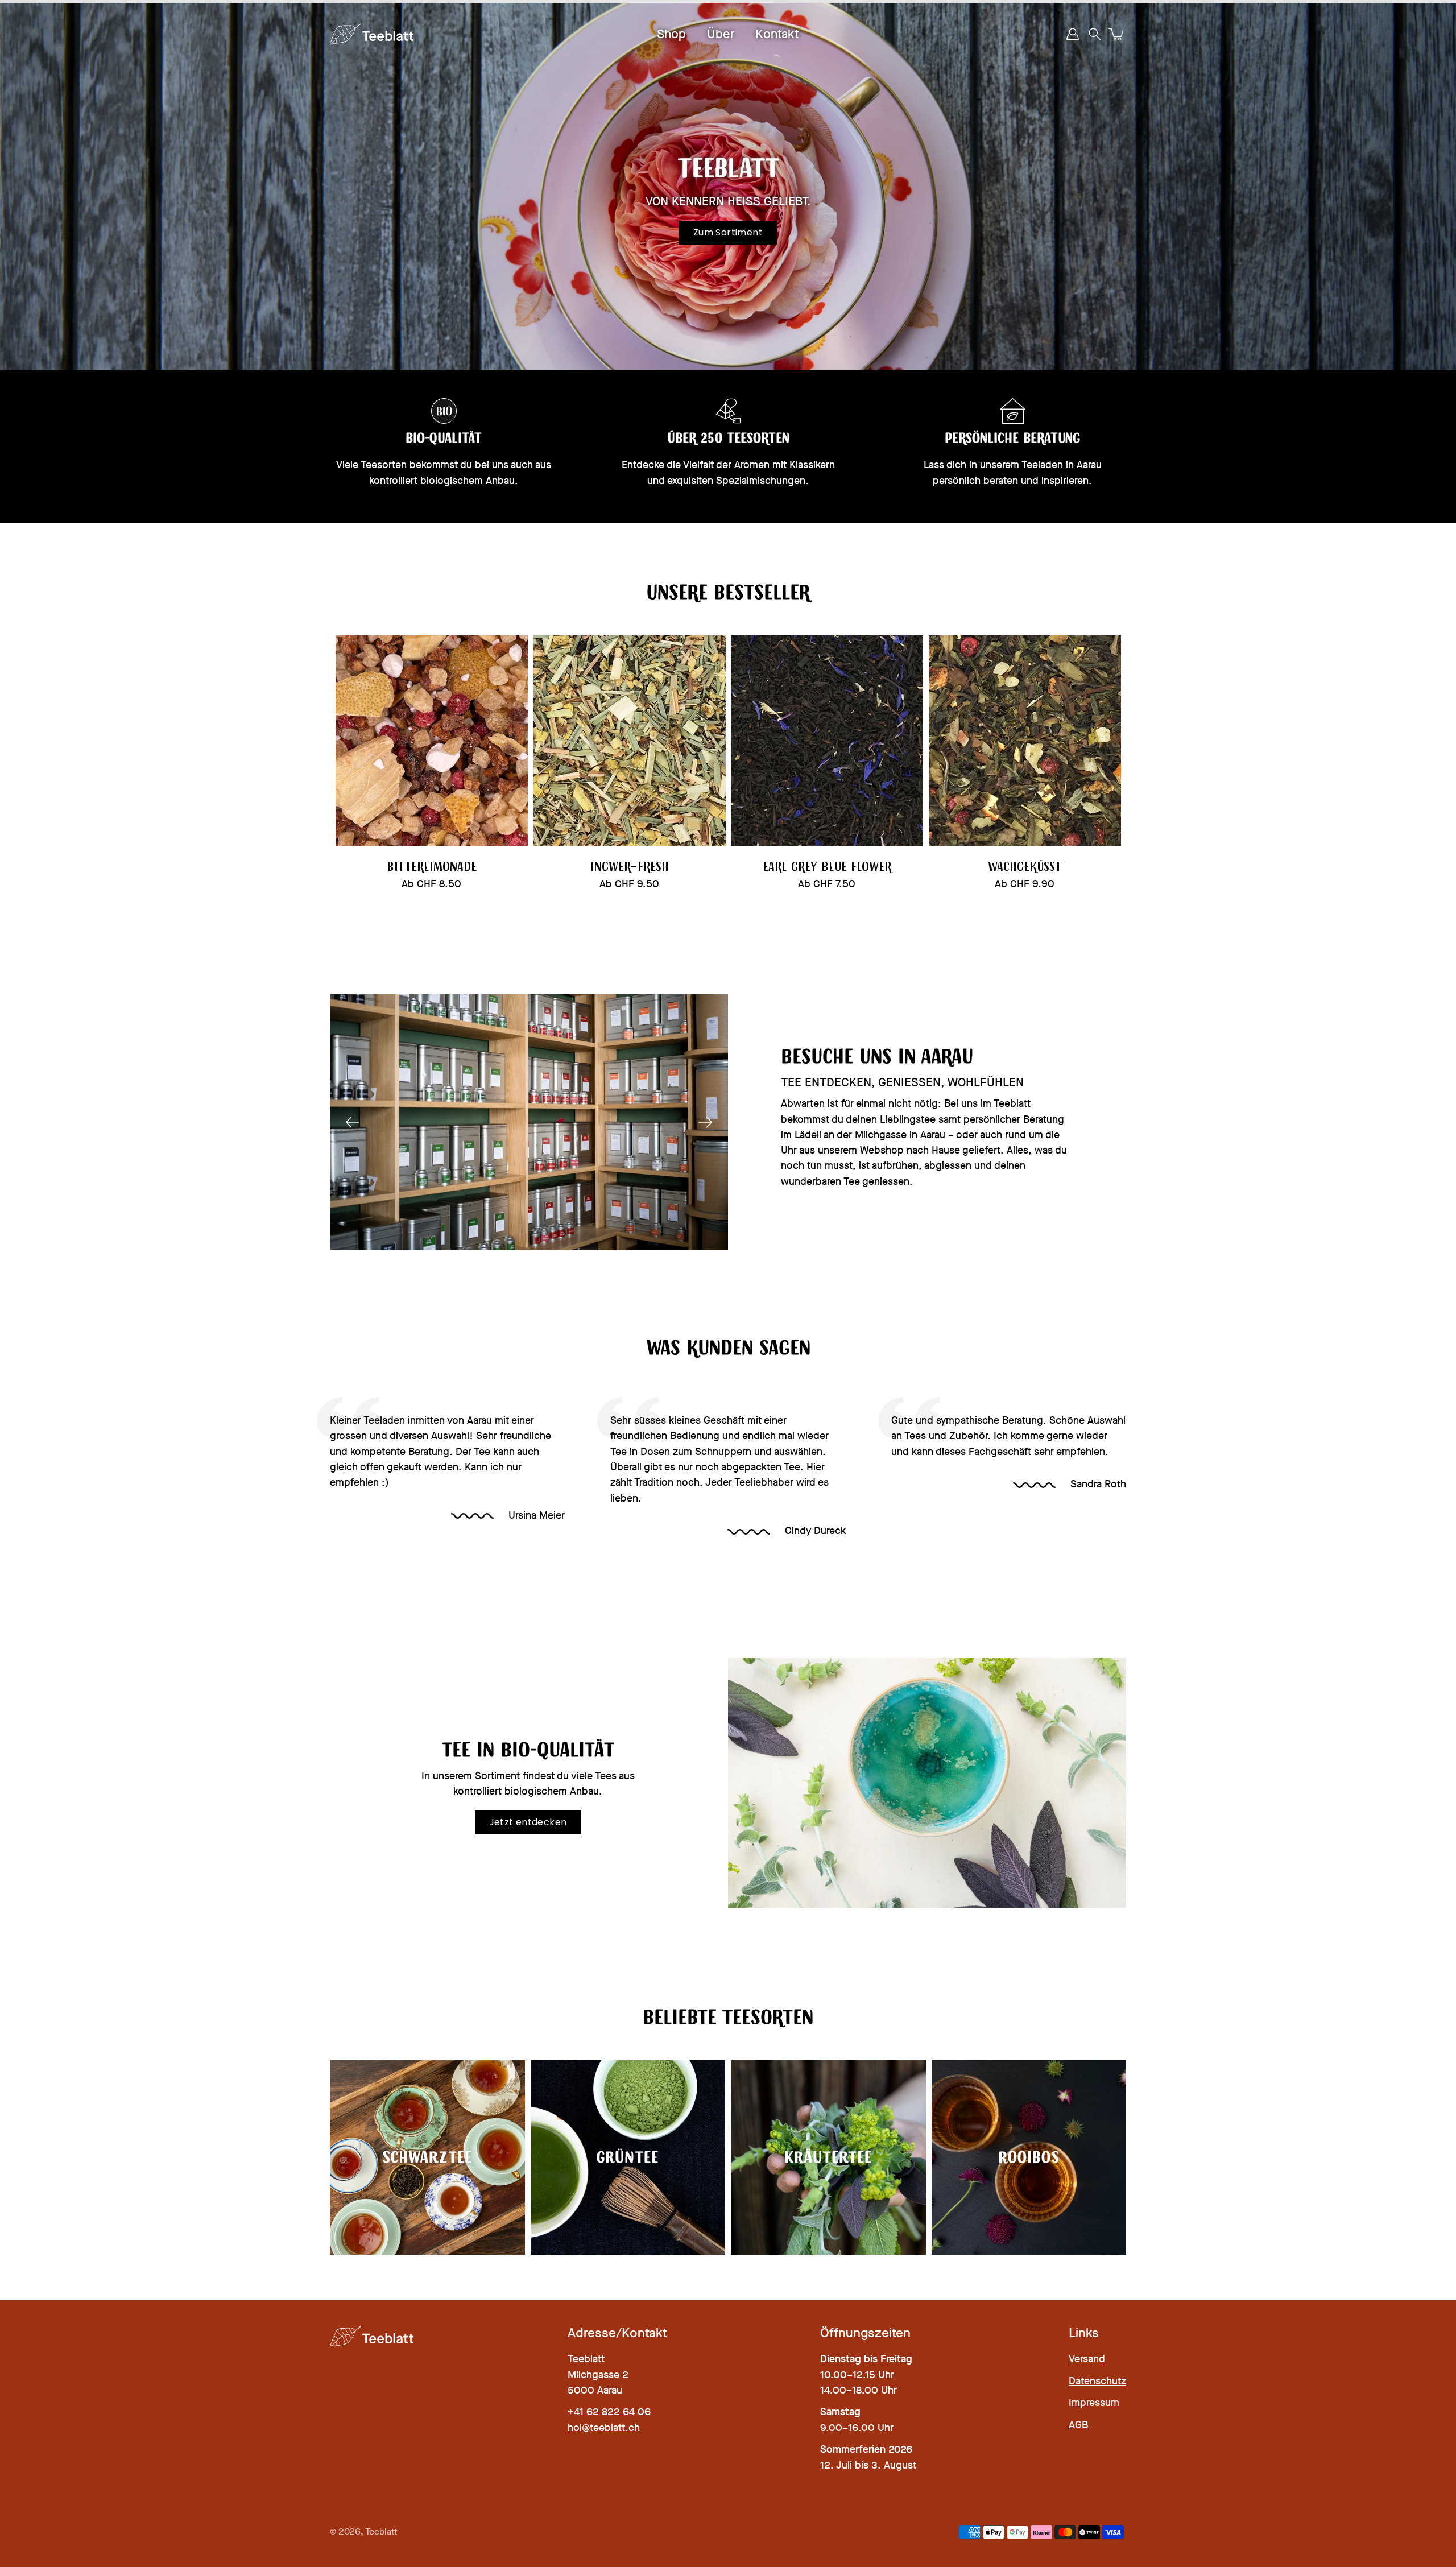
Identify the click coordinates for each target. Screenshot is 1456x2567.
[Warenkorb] (1117, 34)
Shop (671, 34)
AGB (1078, 2425)
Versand (1087, 2359)
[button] (1095, 34)
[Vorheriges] (353, 1122)
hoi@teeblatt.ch (604, 2428)
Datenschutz (1097, 2381)
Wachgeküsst (1025, 867)
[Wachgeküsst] (1025, 741)
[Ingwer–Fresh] (630, 741)
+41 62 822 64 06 (609, 2412)
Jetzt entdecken (528, 1822)
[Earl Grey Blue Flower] (827, 741)
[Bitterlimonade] (432, 741)
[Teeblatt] (373, 34)
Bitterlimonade (432, 867)
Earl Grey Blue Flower (827, 867)
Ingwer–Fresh (629, 867)
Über (721, 34)
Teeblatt (381, 2532)
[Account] (1073, 34)
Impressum (1094, 2403)
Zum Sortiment (728, 232)
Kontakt (777, 34)
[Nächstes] (705, 1122)
